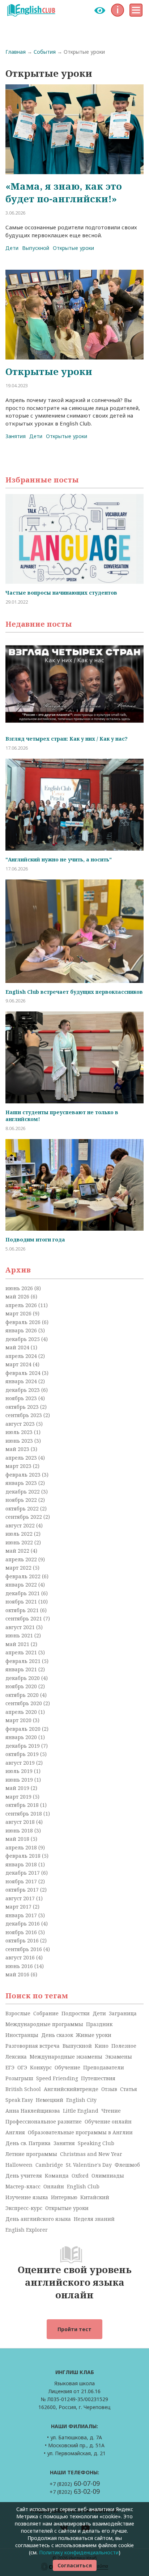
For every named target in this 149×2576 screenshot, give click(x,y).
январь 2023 (22, 1483)
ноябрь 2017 (22, 1881)
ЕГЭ (10, 2067)
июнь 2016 (20, 1966)
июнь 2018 (20, 1830)
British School (23, 2089)
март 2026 (19, 1313)
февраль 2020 (24, 1729)
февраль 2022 (24, 1576)
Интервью (64, 2197)
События (45, 52)
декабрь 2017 (23, 1873)
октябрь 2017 (23, 1890)
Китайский (95, 2197)
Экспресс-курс (24, 2208)
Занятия (16, 436)
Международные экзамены (66, 2057)
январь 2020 (22, 1737)
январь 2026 (22, 1330)
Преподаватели (104, 2067)
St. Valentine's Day (89, 2165)
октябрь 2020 (23, 1695)
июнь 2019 (20, 1780)
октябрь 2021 (23, 1610)
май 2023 (18, 1449)
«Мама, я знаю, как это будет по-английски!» (64, 192)
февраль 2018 (24, 1856)
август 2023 (21, 1424)
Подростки (76, 2013)
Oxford (80, 2176)
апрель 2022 (22, 1559)
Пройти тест (74, 2329)
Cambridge (49, 2165)
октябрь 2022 (23, 1508)
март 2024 (19, 1364)
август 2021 (21, 1627)
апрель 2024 (22, 1356)
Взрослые (18, 2013)
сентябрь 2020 (24, 1703)
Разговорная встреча (33, 2046)
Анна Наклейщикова (33, 2111)
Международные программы (44, 2024)
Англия (15, 2132)
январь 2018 (22, 1864)
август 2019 (21, 1763)
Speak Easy (19, 2100)
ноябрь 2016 (22, 1932)
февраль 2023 (24, 1475)
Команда (57, 2176)
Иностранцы (22, 2035)
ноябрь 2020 (22, 1686)
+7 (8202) (75, 2484)
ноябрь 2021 (22, 1602)
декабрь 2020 (23, 1678)
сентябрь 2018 (24, 1814)
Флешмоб (127, 2165)
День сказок (57, 2035)
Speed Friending (57, 2078)
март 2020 (19, 1720)
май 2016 (18, 1974)
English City (81, 2100)
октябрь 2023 (23, 1407)
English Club (83, 2186)
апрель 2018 (22, 1847)
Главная (16, 52)
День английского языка (38, 2219)
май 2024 (18, 1347)
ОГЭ (22, 2067)
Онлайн (54, 2186)
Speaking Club (96, 2143)
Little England (81, 2111)
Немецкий (50, 2100)
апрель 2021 (22, 1652)
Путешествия (98, 2078)
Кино (102, 2046)
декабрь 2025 (23, 1339)
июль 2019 (20, 1771)
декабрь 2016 (23, 1924)
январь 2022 (22, 1585)
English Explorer (27, 2230)
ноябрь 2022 (22, 1500)
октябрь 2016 (23, 1940)
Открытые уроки (73, 248)
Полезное (124, 2046)
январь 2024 (22, 1381)
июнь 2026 (20, 1288)
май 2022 (18, 1551)
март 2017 (19, 1907)
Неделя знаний (94, 2219)
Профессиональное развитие (44, 2121)
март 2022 (19, 1568)
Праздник (99, 2024)
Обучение (67, 2067)
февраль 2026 (24, 1322)
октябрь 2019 (23, 1754)
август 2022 (21, 1525)
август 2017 (21, 1898)
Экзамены (119, 2057)
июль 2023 (20, 1432)
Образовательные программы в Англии (80, 2132)
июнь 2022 (20, 1542)
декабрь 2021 (23, 1593)
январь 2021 (22, 1669)
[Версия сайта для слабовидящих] (100, 10)
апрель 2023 (22, 1458)
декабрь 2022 (23, 1492)
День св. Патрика (28, 2143)
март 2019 (19, 1797)
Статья (129, 2089)
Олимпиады (108, 2176)
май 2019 (18, 1788)
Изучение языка (27, 2197)
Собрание (46, 2013)
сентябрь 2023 (24, 1415)
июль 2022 (20, 1534)
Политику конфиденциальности (79, 2552)
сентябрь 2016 (24, 1949)
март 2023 (19, 1466)
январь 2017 (22, 1915)
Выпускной (36, 248)
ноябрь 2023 (22, 1398)
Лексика (16, 2057)
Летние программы (31, 2154)
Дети (12, 248)
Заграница (123, 2013)
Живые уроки (94, 2035)
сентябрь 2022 (24, 1517)
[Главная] (31, 10)
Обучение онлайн (108, 2121)
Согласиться (75, 2565)
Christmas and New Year (91, 2154)
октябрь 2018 (23, 1805)
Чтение (111, 2111)
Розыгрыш (19, 2078)
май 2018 (18, 1839)
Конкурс (41, 2067)
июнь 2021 (20, 1635)
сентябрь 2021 (24, 1618)
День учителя (24, 2176)
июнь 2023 (20, 1441)
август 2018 (21, 1822)
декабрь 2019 (23, 1746)
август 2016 (21, 1957)
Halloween (19, 2165)
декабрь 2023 (23, 1390)
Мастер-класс (23, 2186)
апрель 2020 (22, 1712)
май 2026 (18, 1296)
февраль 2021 (24, 1661)
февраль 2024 (24, 1373)
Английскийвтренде (71, 2089)
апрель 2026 (22, 1305)
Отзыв (109, 2089)
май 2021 (18, 1644)
